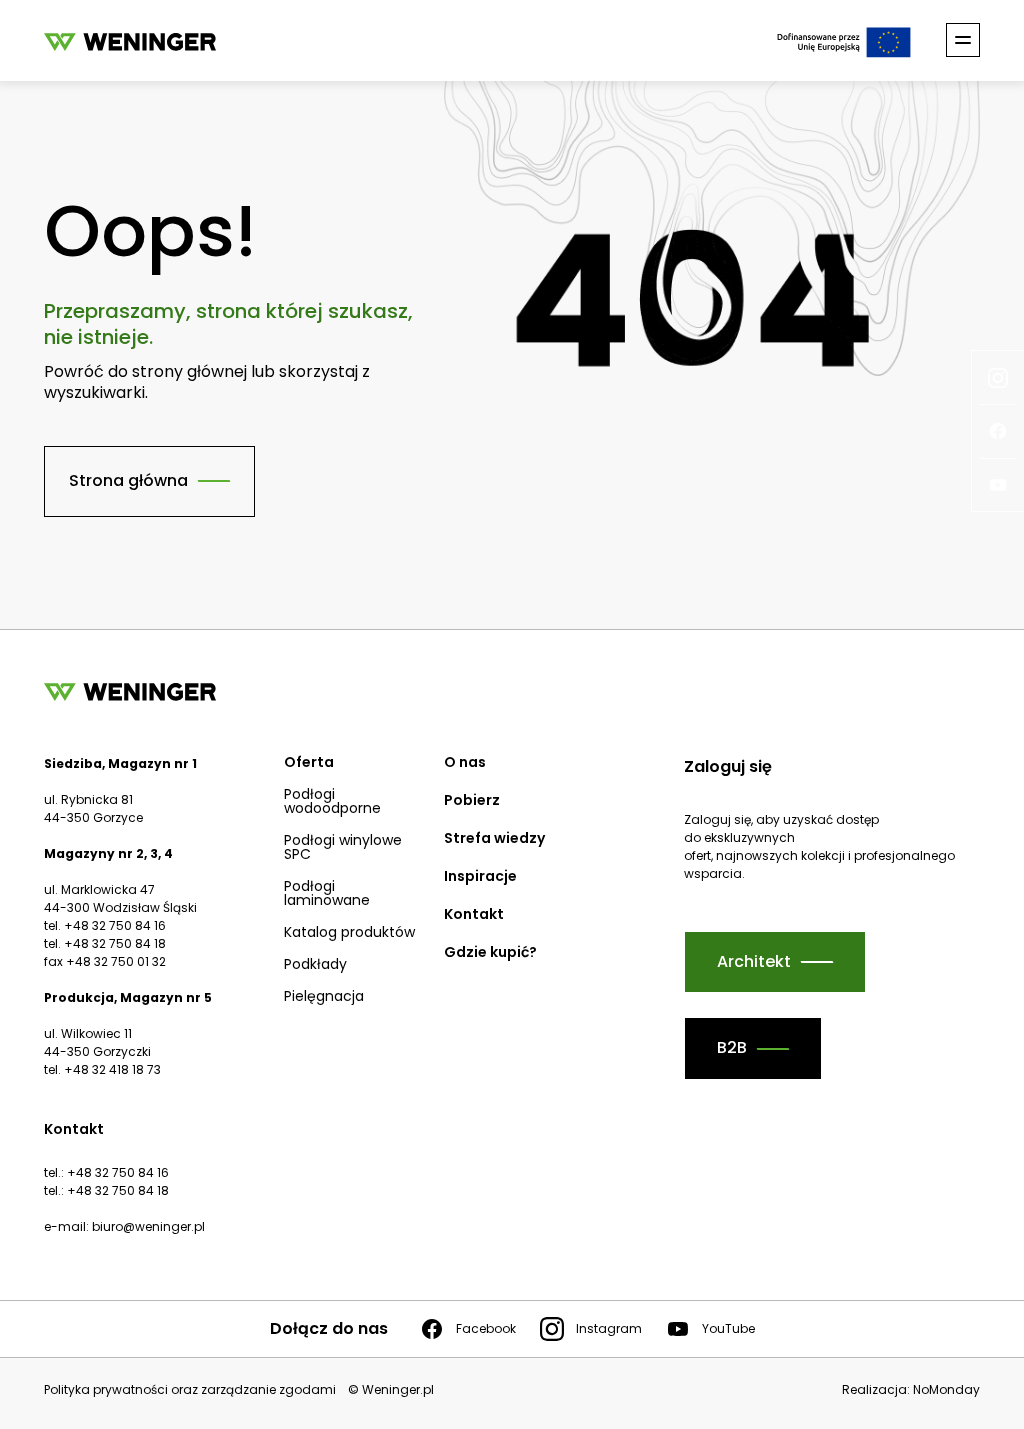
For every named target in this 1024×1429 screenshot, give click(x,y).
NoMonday (946, 1389)
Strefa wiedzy (494, 838)
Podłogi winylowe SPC (343, 847)
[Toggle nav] (963, 40)
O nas (465, 762)
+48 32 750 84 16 (118, 1172)
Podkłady (315, 964)
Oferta (309, 762)
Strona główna (128, 480)
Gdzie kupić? (490, 952)
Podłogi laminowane (327, 893)
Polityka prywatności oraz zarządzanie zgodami (190, 1390)
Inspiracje (480, 876)
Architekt (754, 961)
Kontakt (474, 914)
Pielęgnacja (324, 996)
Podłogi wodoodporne (332, 801)
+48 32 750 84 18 (118, 1190)
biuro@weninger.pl (148, 1226)
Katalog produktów (349, 932)
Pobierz (472, 800)
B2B (732, 1047)
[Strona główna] (130, 40)
